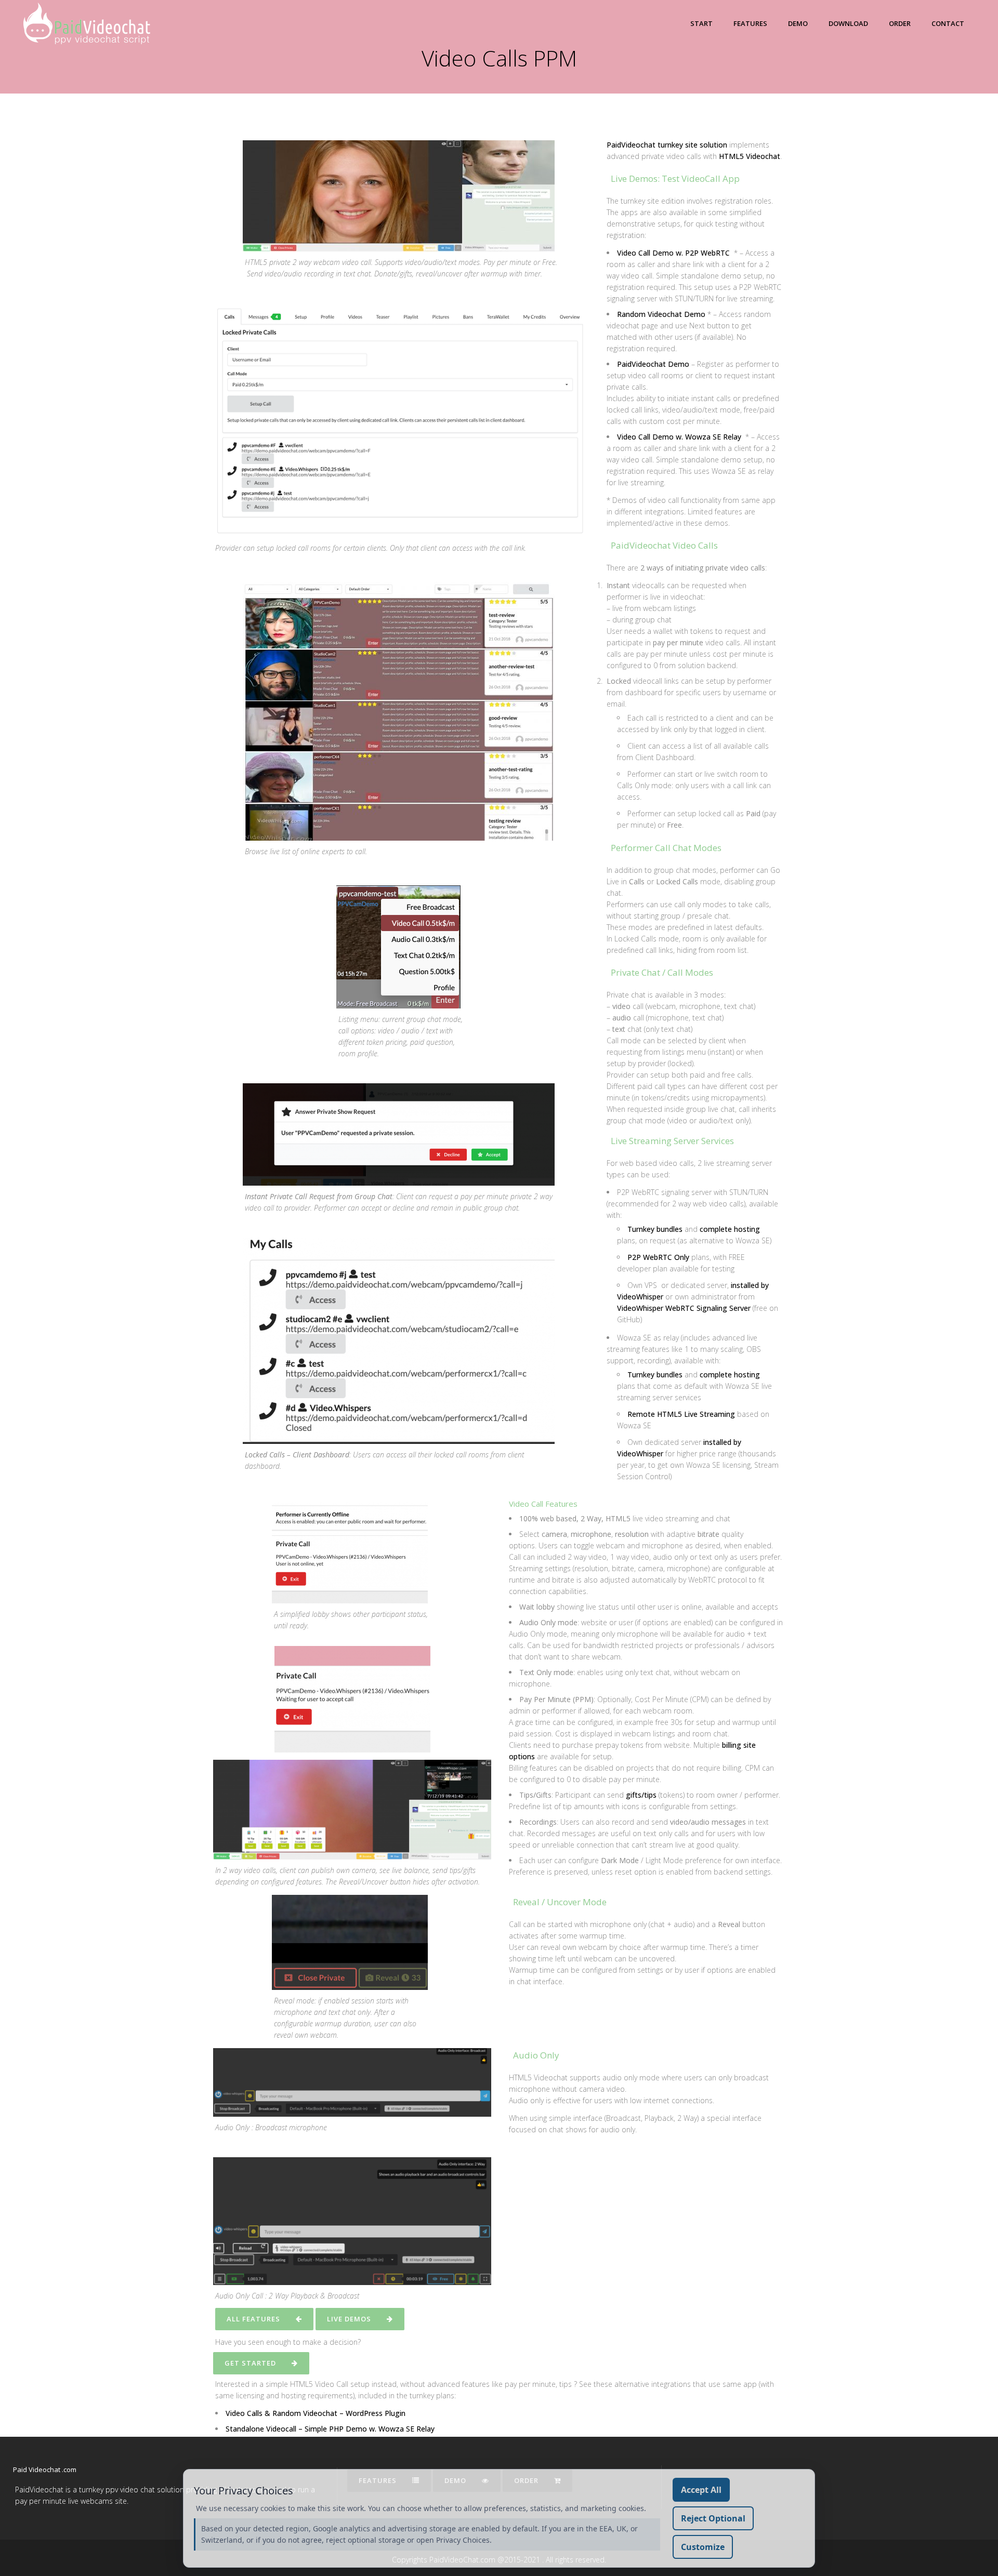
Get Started (250, 2363)
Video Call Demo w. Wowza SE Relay (679, 437)
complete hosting (730, 1229)
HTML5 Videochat (750, 156)
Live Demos (349, 2319)
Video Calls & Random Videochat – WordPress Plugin (316, 2413)
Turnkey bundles (655, 1229)
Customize (703, 2547)
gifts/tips (641, 1795)
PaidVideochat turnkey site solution (667, 145)
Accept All (701, 2490)
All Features (253, 2319)
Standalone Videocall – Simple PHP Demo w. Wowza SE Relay (330, 2429)
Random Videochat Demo (661, 314)
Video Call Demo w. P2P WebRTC (673, 253)
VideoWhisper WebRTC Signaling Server (684, 1308)
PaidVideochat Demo (653, 364)
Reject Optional (713, 2518)
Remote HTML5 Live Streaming (681, 1414)
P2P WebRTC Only (658, 1257)
